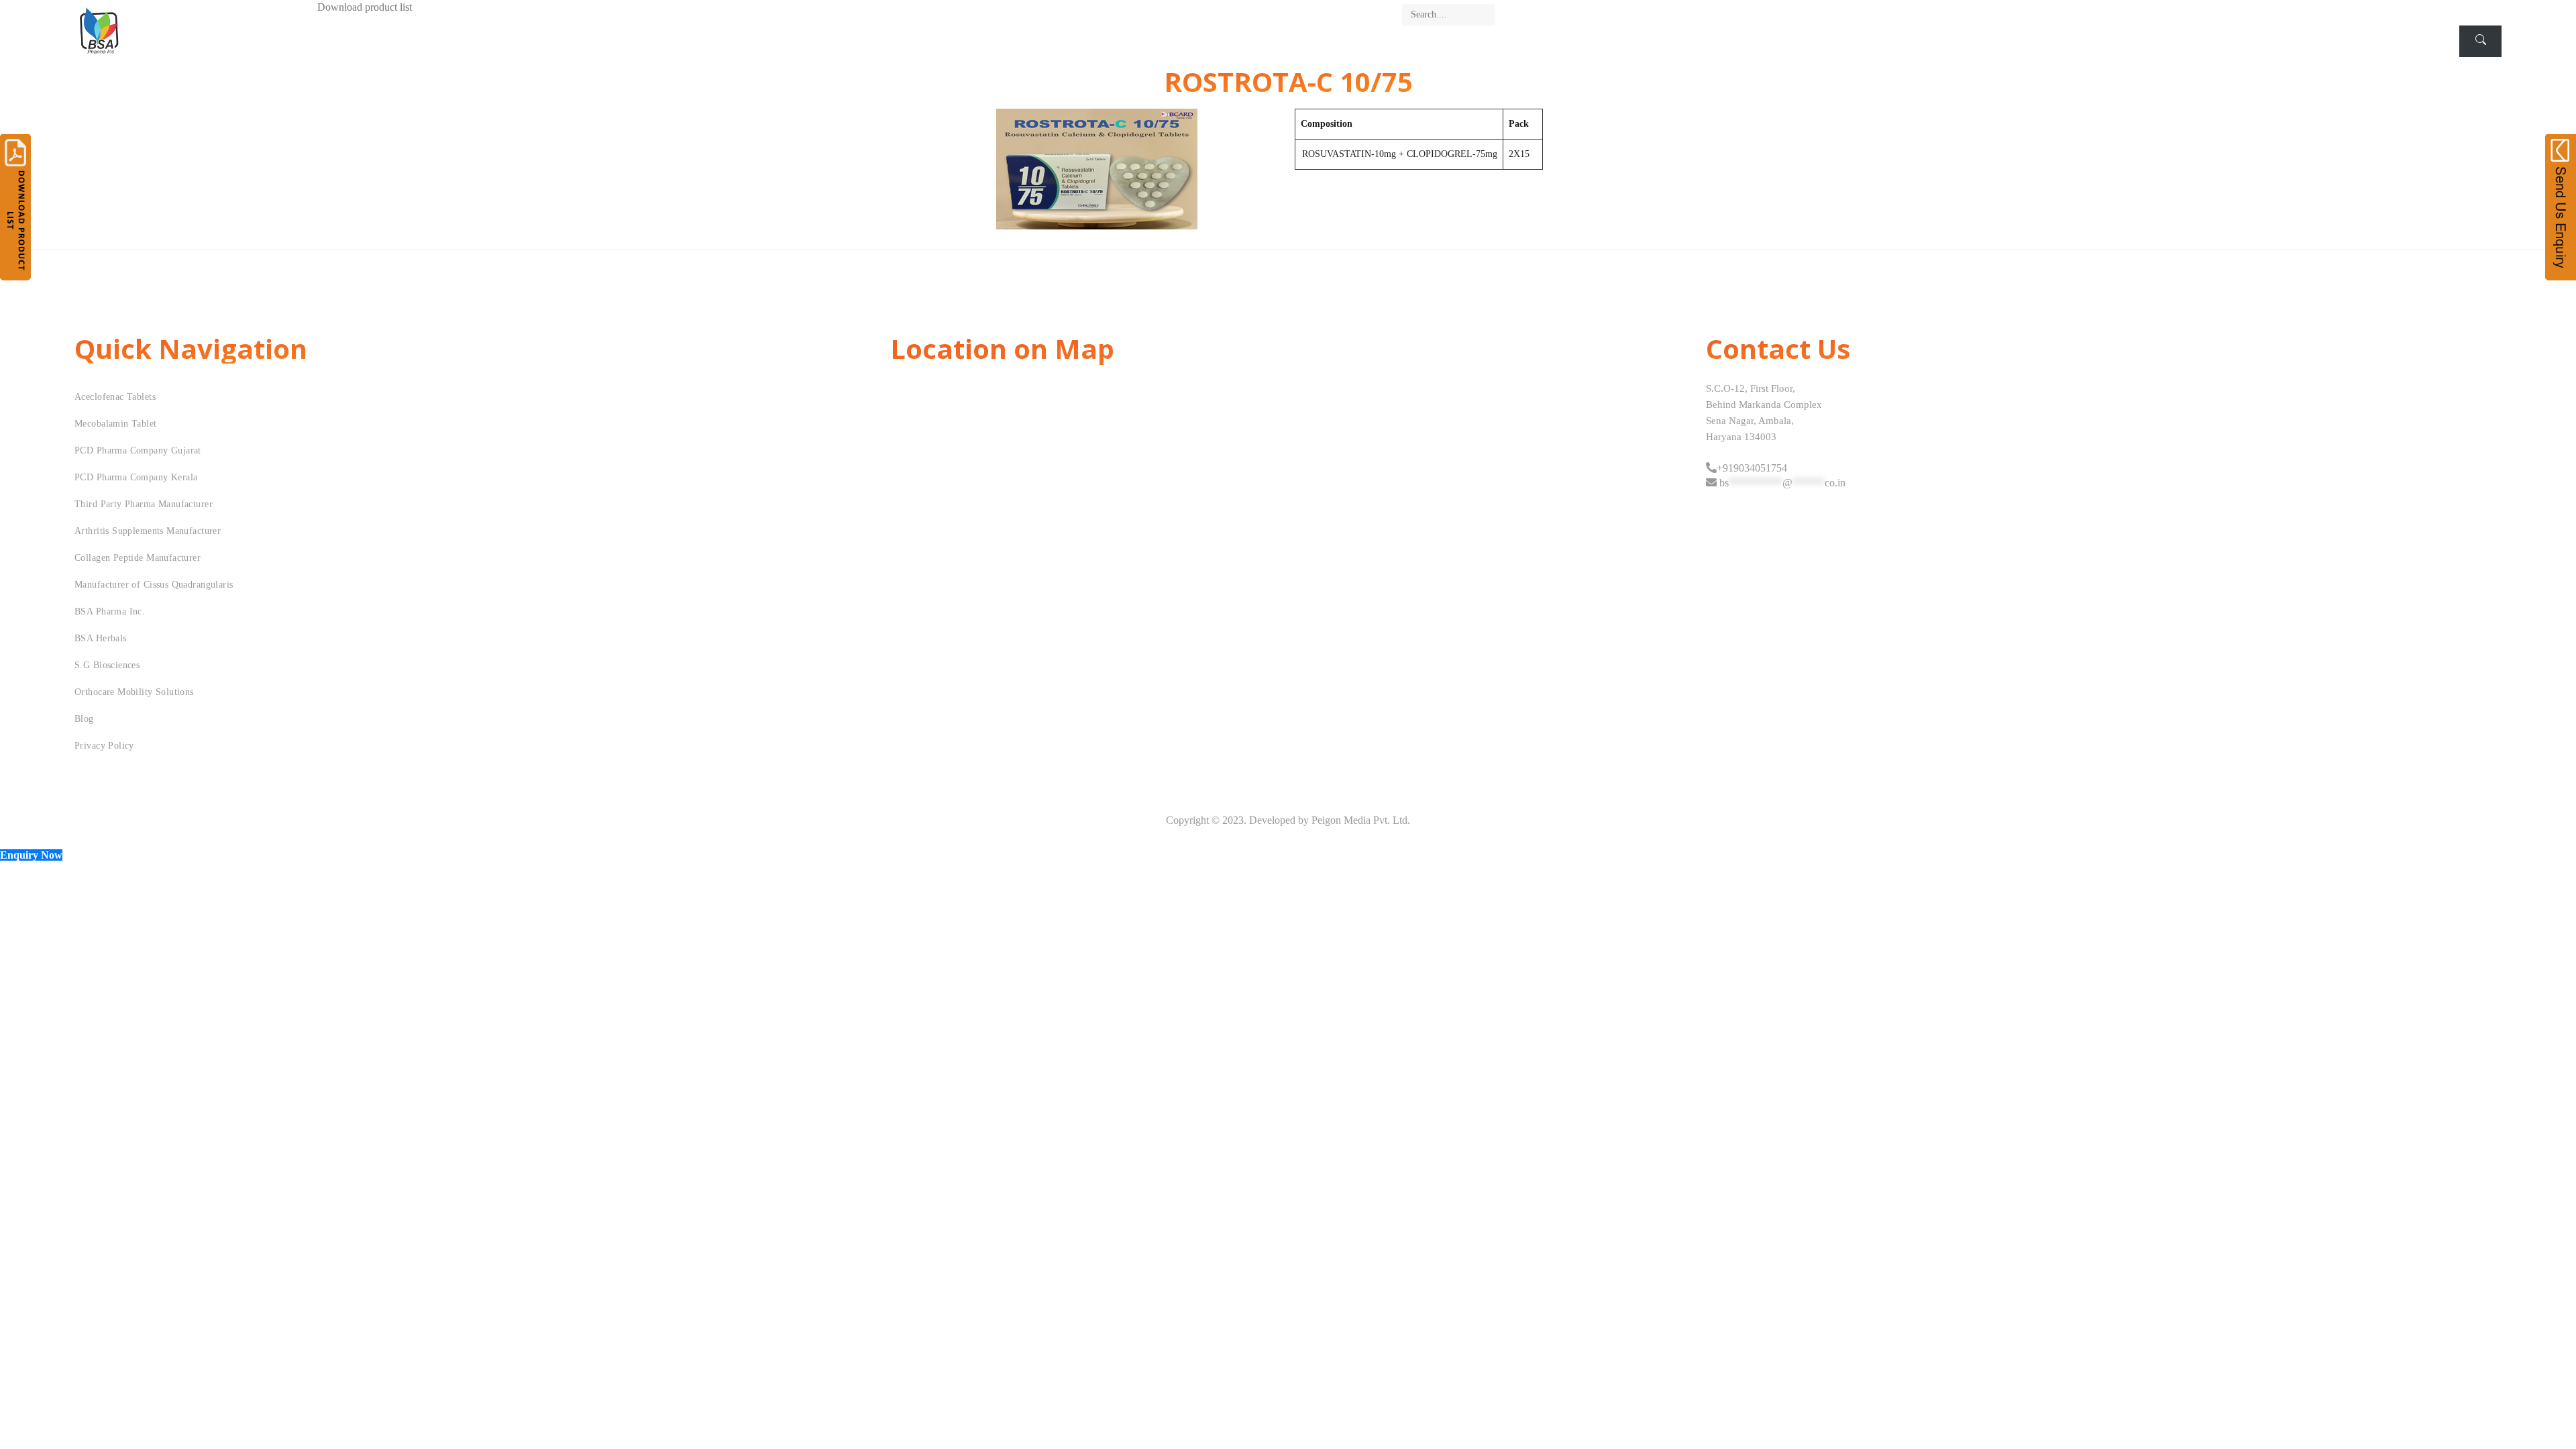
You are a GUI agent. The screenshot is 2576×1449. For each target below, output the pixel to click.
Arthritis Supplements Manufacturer (148, 531)
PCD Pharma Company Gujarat (138, 450)
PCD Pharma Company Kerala (136, 477)
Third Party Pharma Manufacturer (144, 504)
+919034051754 (1752, 468)
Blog (84, 719)
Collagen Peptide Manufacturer (138, 558)
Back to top (2551, 1413)
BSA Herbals (101, 638)
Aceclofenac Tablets (115, 397)
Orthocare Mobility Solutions (134, 692)
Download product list (365, 7)
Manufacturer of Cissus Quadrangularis (154, 585)
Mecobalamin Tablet (116, 424)
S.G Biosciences (107, 665)
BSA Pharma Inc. (110, 611)
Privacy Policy (104, 746)
